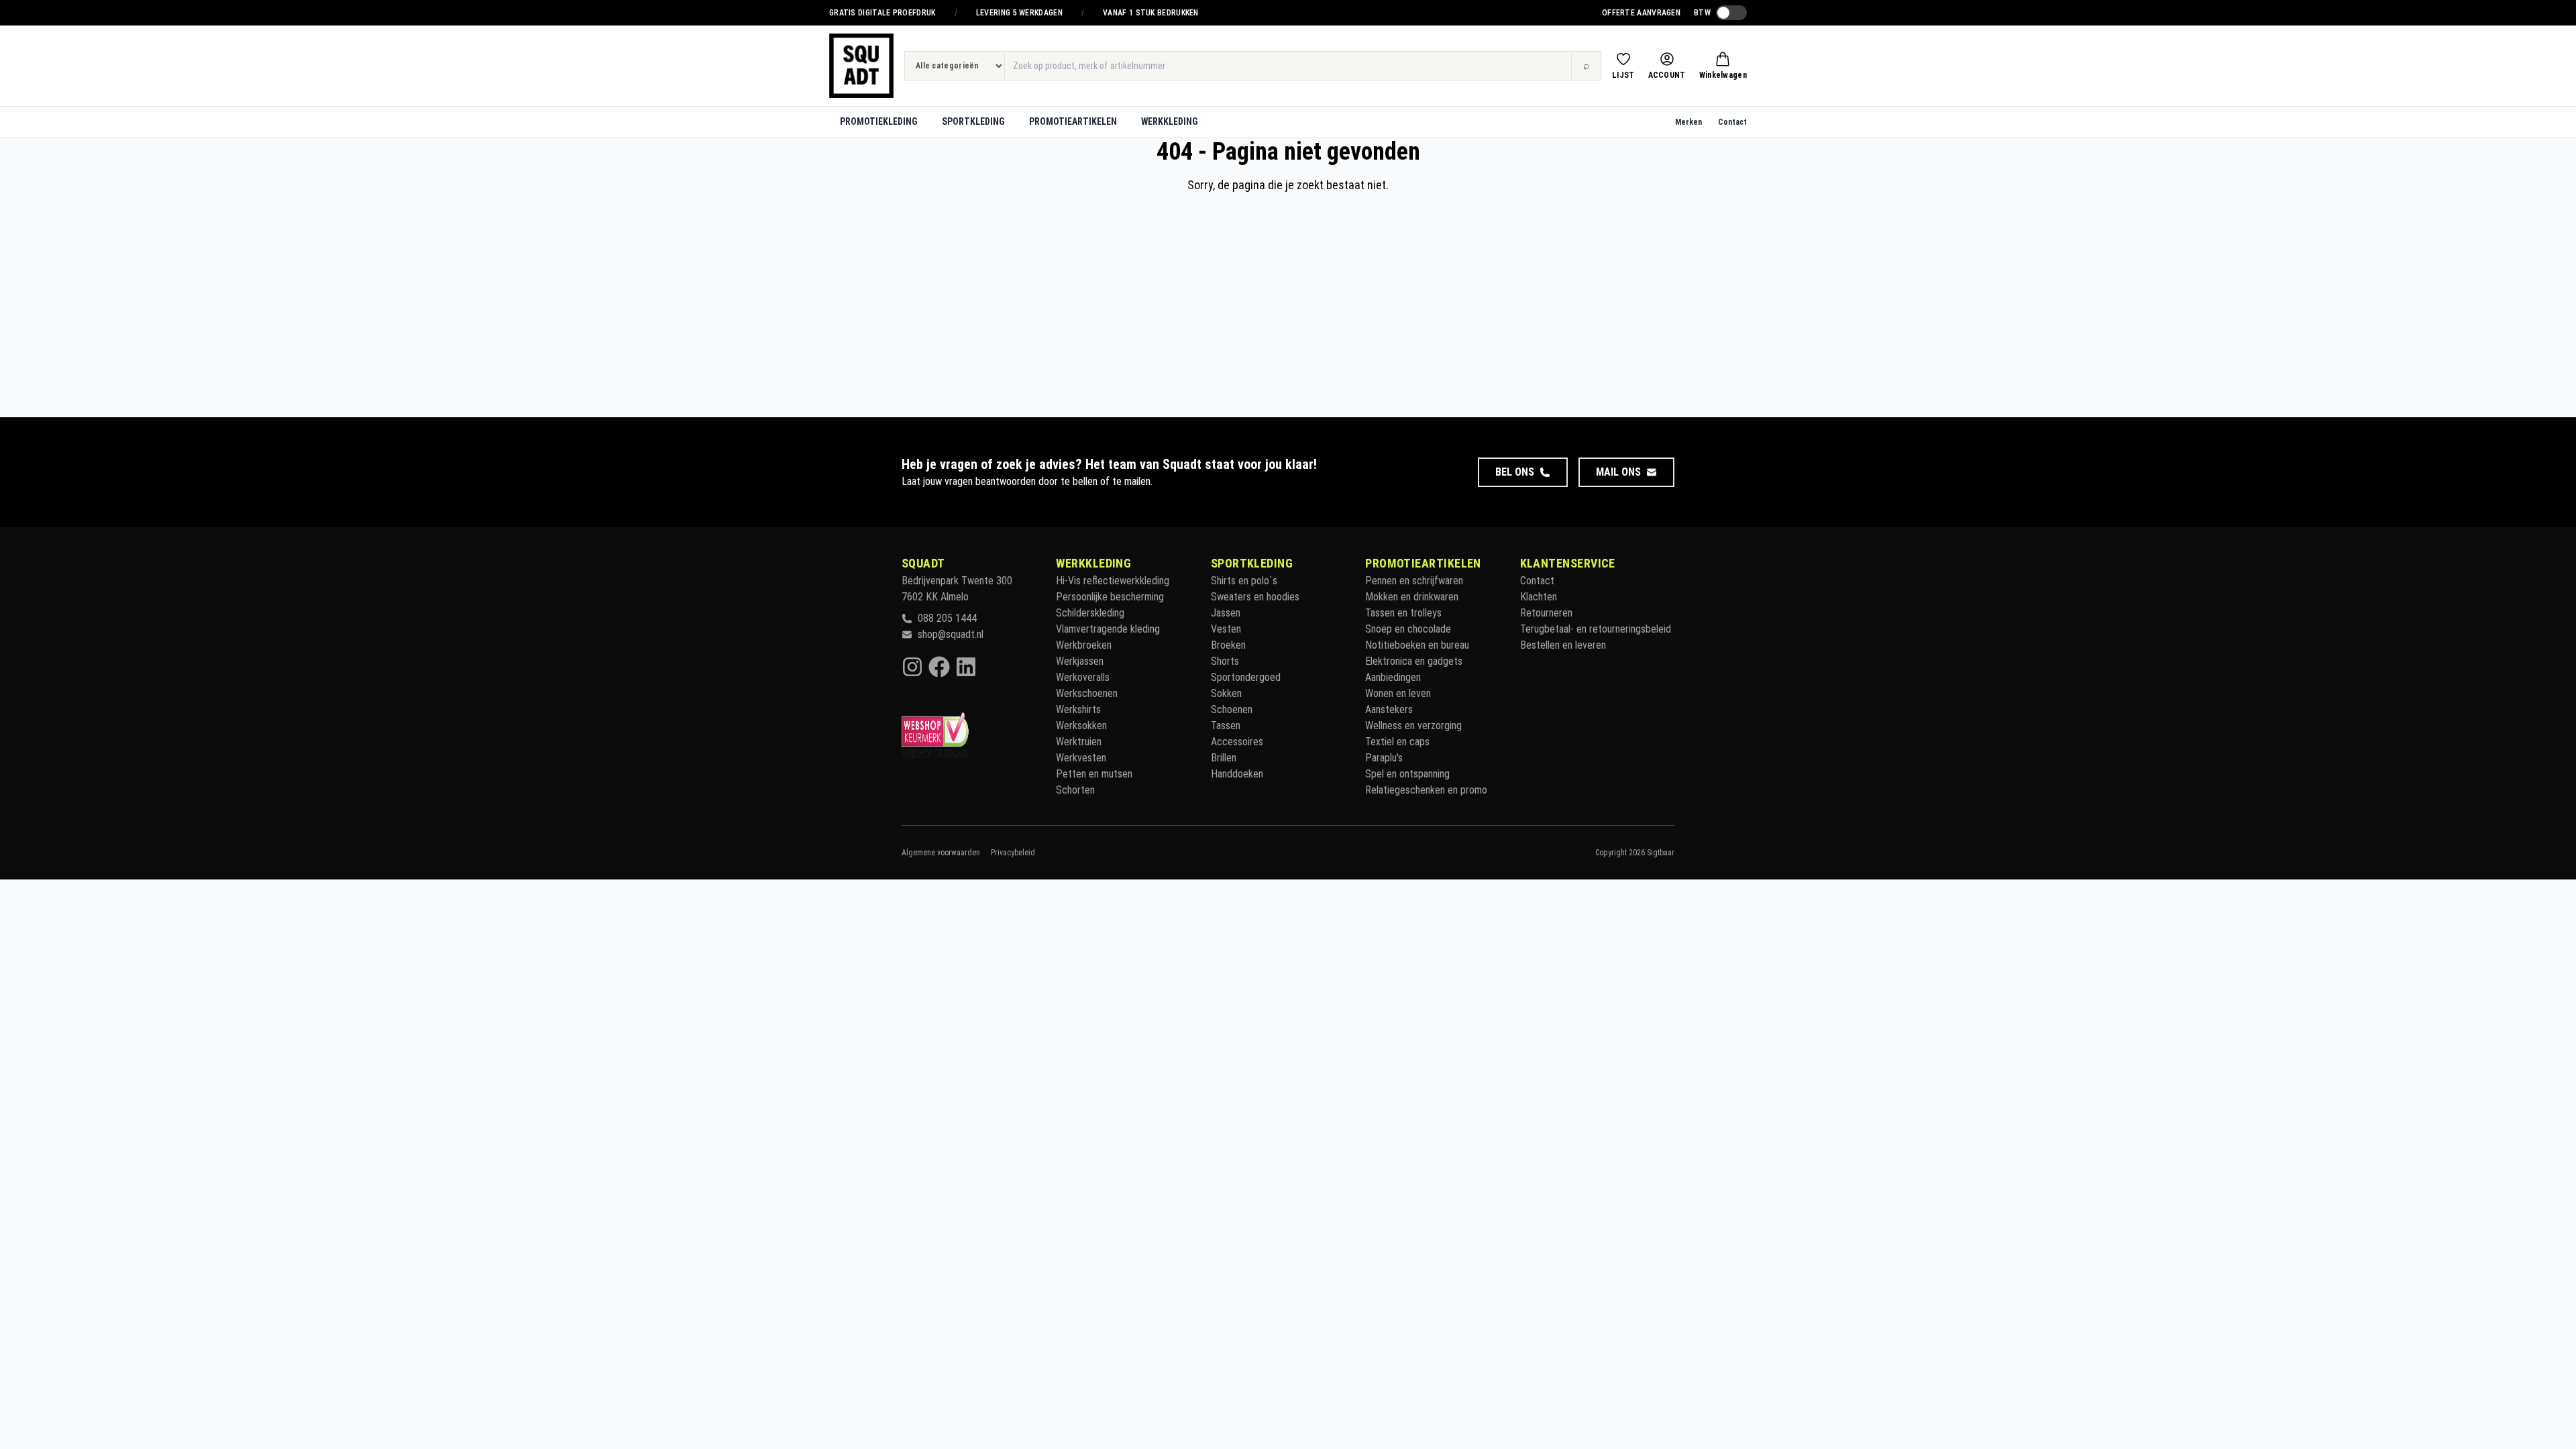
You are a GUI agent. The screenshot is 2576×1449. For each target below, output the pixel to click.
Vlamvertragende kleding (1108, 629)
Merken (1688, 122)
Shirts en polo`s (1244, 581)
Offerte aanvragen (1641, 13)
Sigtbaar (1661, 853)
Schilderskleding (1090, 613)
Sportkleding (973, 121)
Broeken (1228, 645)
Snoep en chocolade (1408, 629)
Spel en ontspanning (1407, 774)
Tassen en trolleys (1403, 613)
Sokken (1226, 693)
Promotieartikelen (1073, 121)
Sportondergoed (1246, 677)
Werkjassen (1080, 661)
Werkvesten (1081, 758)
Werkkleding (1170, 121)
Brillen (1224, 758)
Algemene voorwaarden (941, 853)
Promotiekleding (879, 121)
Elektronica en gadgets (1414, 661)
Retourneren (1546, 613)
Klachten (1539, 597)
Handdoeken (1237, 774)
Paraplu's (1384, 758)
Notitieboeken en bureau (1417, 645)
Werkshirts (1078, 709)
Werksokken (1081, 726)
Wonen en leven (1398, 693)
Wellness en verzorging (1413, 726)
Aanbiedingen (1393, 677)
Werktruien (1079, 742)
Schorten (1075, 790)
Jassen (1226, 613)
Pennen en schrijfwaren (1414, 581)
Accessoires (1237, 742)
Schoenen (1232, 709)
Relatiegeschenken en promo (1426, 790)
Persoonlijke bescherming (1110, 597)
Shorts (1225, 661)
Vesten (1226, 629)
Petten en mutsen (1094, 774)
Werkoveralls (1083, 677)
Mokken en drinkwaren (1412, 597)
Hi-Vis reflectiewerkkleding (1113, 581)
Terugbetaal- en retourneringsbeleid (1596, 629)
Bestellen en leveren (1563, 645)
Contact (1732, 122)
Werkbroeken (1084, 645)
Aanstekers (1389, 709)
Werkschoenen (1087, 693)
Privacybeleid (1013, 853)
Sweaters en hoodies (1255, 597)
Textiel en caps (1397, 742)
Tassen (1226, 726)
